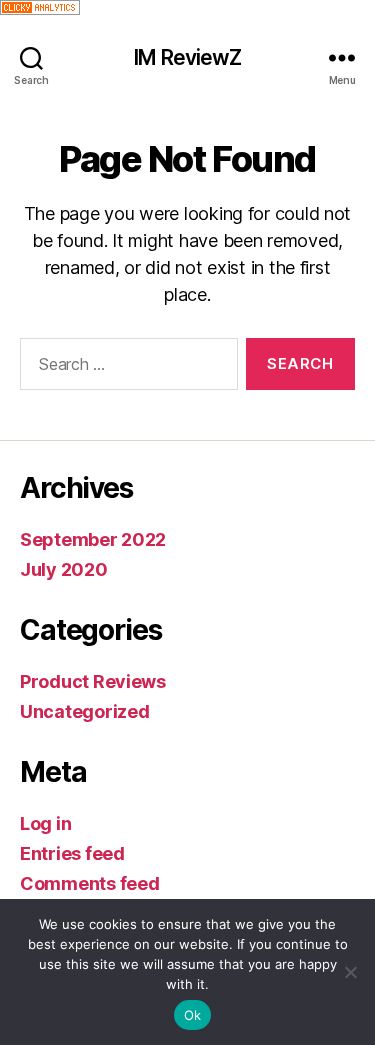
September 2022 (93, 539)
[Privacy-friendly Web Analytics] (187, 7)
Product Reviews (93, 681)
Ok (193, 1015)
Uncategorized (85, 711)
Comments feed (90, 883)
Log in (45, 823)
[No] (350, 972)
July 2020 (64, 569)
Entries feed (72, 853)
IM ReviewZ (187, 57)
